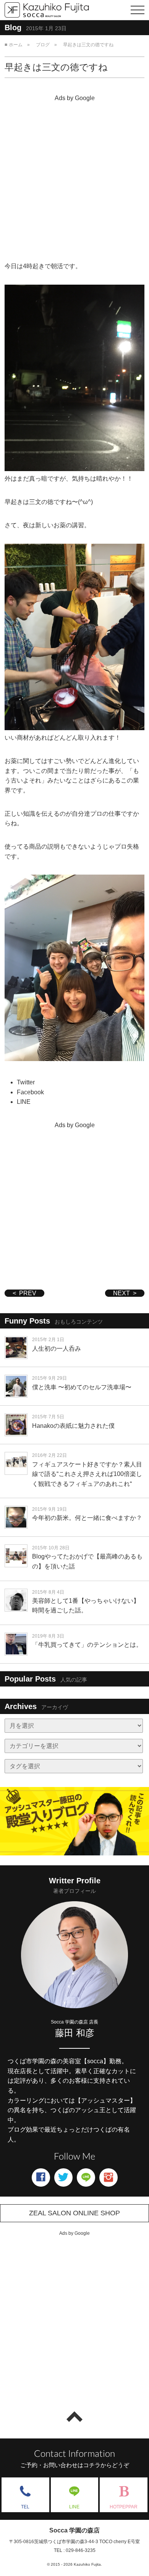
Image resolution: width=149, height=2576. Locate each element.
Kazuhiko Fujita (87, 2564)
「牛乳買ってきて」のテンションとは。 (87, 1645)
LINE (24, 1102)
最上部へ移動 (74, 2417)
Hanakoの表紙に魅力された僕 (73, 1426)
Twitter (26, 1082)
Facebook (30, 1092)
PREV (28, 1293)
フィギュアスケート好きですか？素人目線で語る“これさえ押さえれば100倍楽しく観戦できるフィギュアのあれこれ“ (87, 1474)
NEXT (121, 1293)
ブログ (43, 45)
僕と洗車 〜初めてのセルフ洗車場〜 (82, 1387)
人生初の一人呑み (57, 1349)
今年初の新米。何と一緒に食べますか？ (87, 1518)
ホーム (16, 45)
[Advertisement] (74, 179)
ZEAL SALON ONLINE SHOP (74, 2213)
